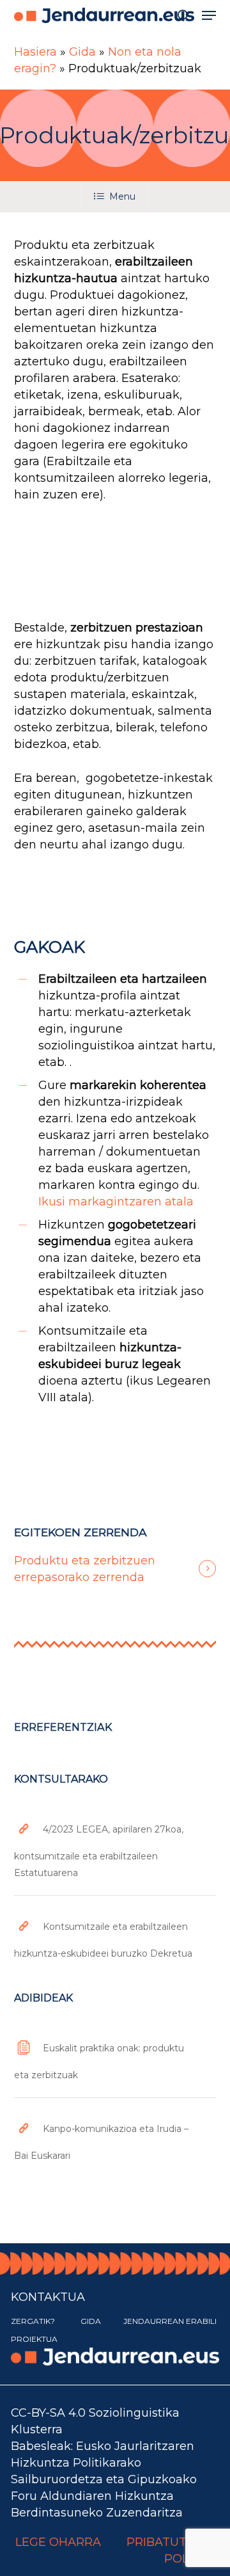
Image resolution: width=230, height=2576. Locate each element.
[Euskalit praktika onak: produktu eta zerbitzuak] (115, 2057)
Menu (122, 196)
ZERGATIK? (33, 2321)
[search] (183, 15)
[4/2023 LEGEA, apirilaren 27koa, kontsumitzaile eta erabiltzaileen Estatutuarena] (115, 1847)
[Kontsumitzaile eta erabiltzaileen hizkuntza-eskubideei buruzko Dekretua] (115, 1936)
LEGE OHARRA (58, 2542)
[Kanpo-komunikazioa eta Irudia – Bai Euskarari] (115, 2138)
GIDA (91, 2321)
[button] (209, 15)
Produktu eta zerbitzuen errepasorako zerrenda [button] (85, 1569)
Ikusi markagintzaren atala (116, 1202)
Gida (82, 52)
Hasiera (35, 52)
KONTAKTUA (48, 2297)
